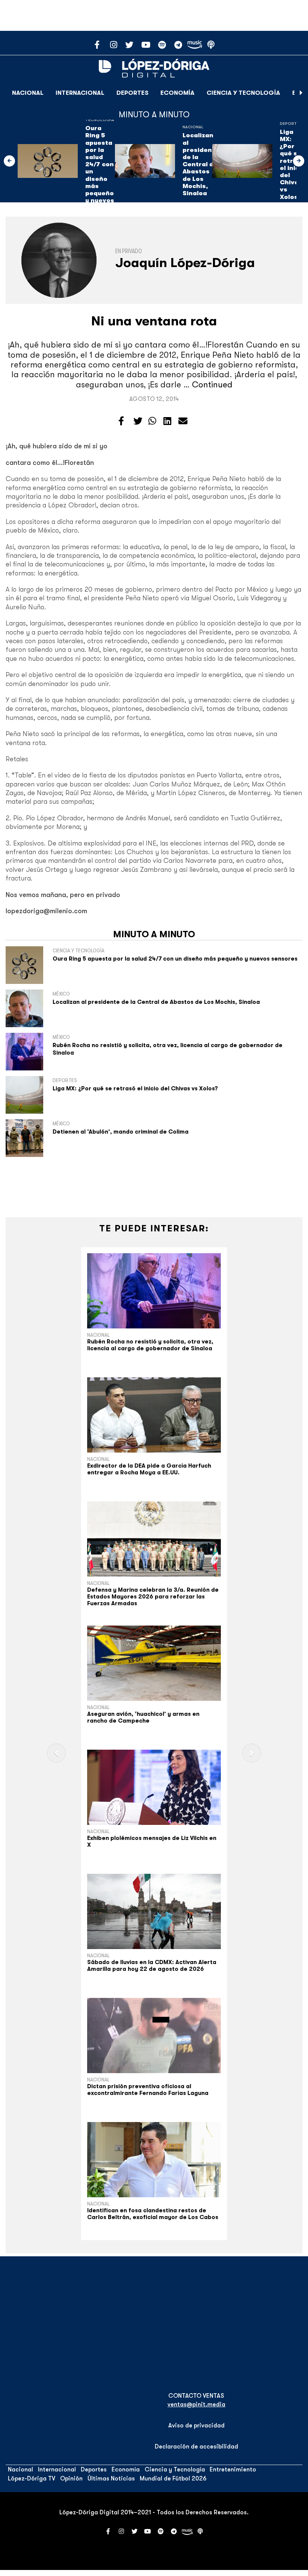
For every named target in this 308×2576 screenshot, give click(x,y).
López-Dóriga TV (32, 2479)
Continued (212, 385)
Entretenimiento (233, 2470)
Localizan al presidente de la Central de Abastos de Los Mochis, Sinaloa (201, 164)
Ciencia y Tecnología (243, 93)
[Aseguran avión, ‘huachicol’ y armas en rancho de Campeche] (154, 1663)
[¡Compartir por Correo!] (183, 421)
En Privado (129, 251)
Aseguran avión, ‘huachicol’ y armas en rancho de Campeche (143, 1717)
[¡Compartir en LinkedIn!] (167, 421)
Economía (177, 93)
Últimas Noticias (111, 2479)
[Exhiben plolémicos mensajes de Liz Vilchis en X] (154, 1787)
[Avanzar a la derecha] (301, 93)
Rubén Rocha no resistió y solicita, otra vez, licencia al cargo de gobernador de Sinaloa (150, 1345)
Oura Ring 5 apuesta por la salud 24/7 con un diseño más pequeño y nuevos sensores (101, 168)
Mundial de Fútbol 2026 (173, 2479)
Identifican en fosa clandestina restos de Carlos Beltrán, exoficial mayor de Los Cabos (153, 2214)
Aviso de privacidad (196, 2426)
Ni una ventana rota (154, 321)
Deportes (132, 93)
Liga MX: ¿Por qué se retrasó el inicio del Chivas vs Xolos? (292, 165)
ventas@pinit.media (196, 2404)
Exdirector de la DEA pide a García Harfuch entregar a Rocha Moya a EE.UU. (149, 1469)
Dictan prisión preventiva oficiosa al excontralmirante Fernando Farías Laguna (148, 2090)
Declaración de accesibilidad (196, 2447)
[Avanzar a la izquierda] (9, 161)
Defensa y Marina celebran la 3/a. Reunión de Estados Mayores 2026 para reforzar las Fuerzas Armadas (153, 1597)
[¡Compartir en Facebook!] (121, 421)
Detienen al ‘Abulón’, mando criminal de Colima (121, 1132)
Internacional (80, 93)
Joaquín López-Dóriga (185, 263)
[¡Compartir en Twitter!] (138, 421)
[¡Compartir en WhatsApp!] (152, 421)
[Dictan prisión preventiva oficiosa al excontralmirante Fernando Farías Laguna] (154, 2036)
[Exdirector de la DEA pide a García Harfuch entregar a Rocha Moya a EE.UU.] (154, 1415)
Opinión (71, 2479)
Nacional (28, 93)
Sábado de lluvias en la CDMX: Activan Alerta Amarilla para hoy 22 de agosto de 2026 (152, 1966)
